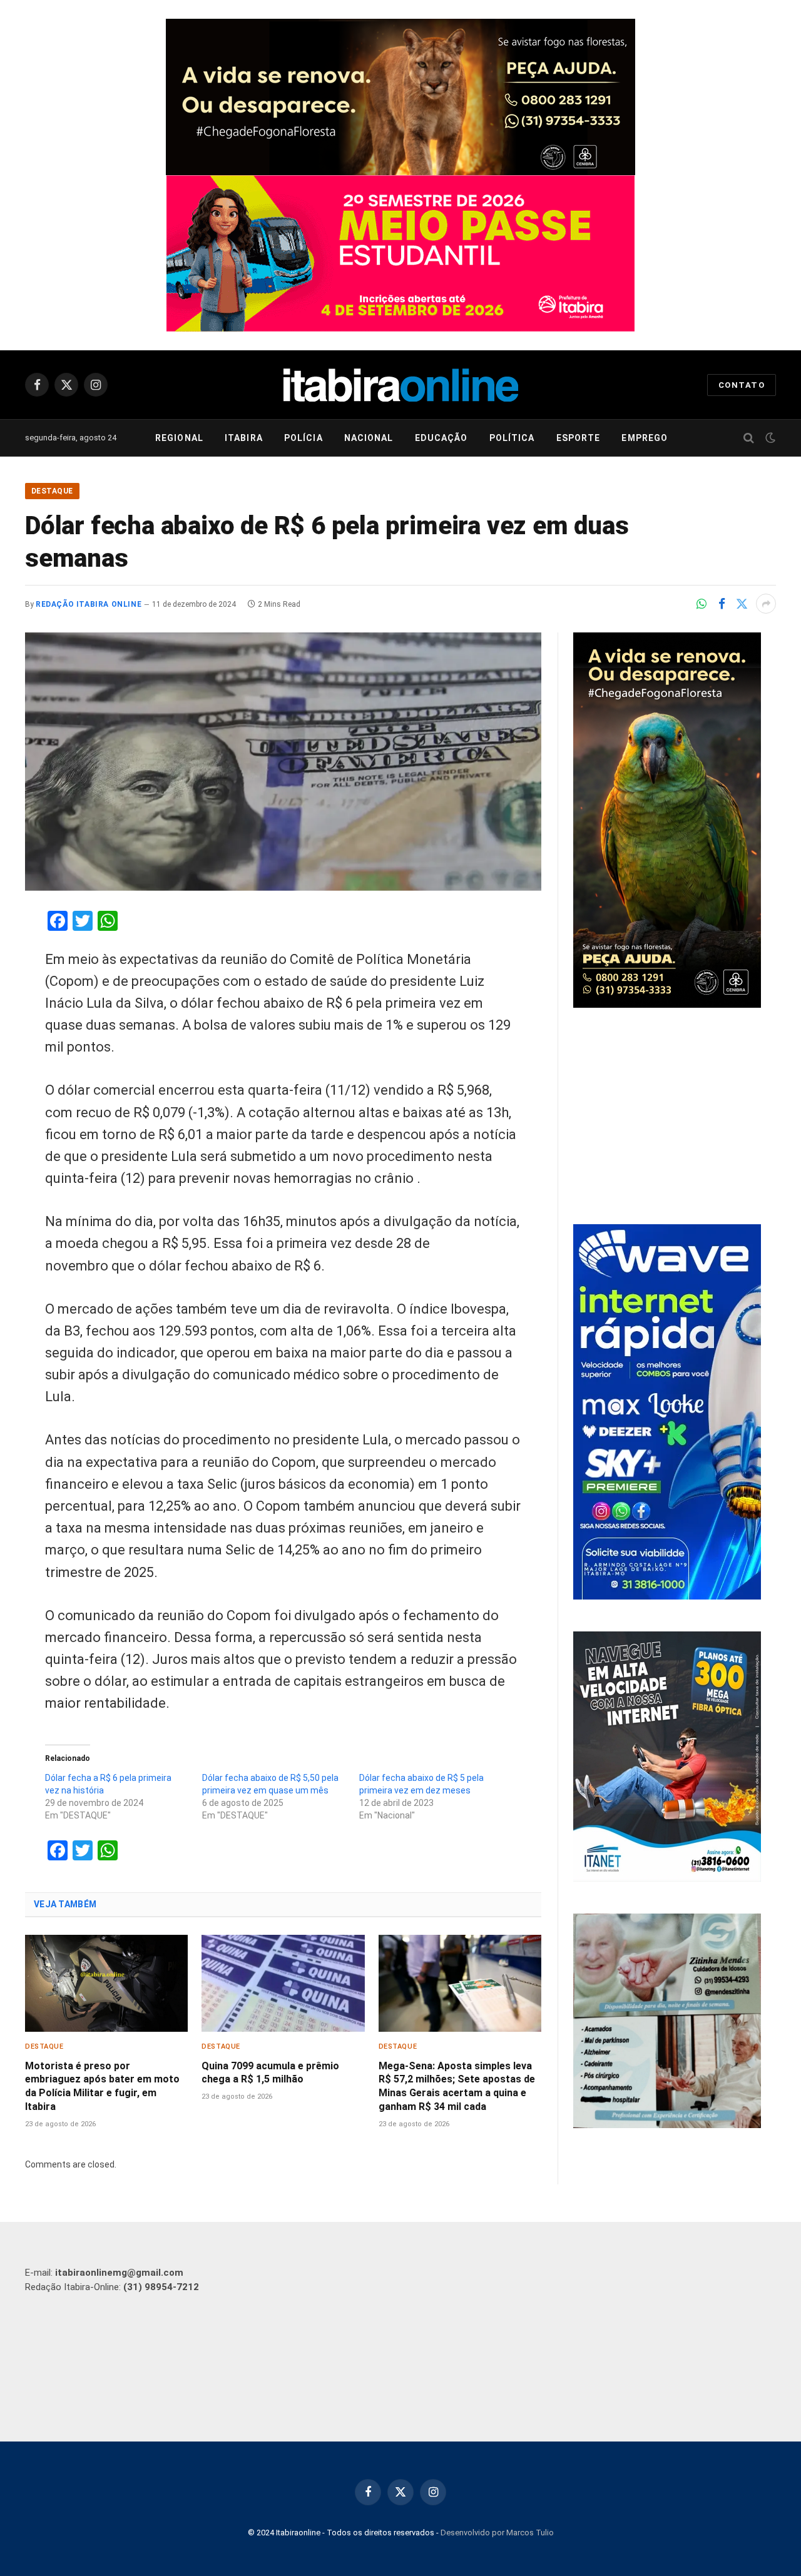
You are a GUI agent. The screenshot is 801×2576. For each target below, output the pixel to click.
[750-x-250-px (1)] (400, 253)
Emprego (645, 438)
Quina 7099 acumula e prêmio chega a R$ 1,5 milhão (270, 2073)
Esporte (579, 438)
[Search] (749, 438)
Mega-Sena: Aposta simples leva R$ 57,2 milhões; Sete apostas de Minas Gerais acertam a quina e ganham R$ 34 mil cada (457, 2086)
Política (512, 438)
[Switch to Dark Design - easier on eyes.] (769, 438)
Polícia (304, 438)
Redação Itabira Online (89, 604)
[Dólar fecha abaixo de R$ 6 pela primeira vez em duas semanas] (283, 762)
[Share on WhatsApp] (702, 604)
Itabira (244, 438)
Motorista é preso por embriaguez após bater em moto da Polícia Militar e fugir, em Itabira (102, 2086)
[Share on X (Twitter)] (742, 604)
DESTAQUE (52, 491)
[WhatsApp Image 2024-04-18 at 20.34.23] (667, 1596)
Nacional (369, 438)
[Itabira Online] (401, 385)
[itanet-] (667, 1879)
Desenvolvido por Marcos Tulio (497, 2533)
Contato (742, 385)
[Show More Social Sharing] (766, 604)
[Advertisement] (675, 1118)
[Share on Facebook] (722, 604)
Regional (179, 438)
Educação (441, 438)
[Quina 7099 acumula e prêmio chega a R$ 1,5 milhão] (283, 1983)
